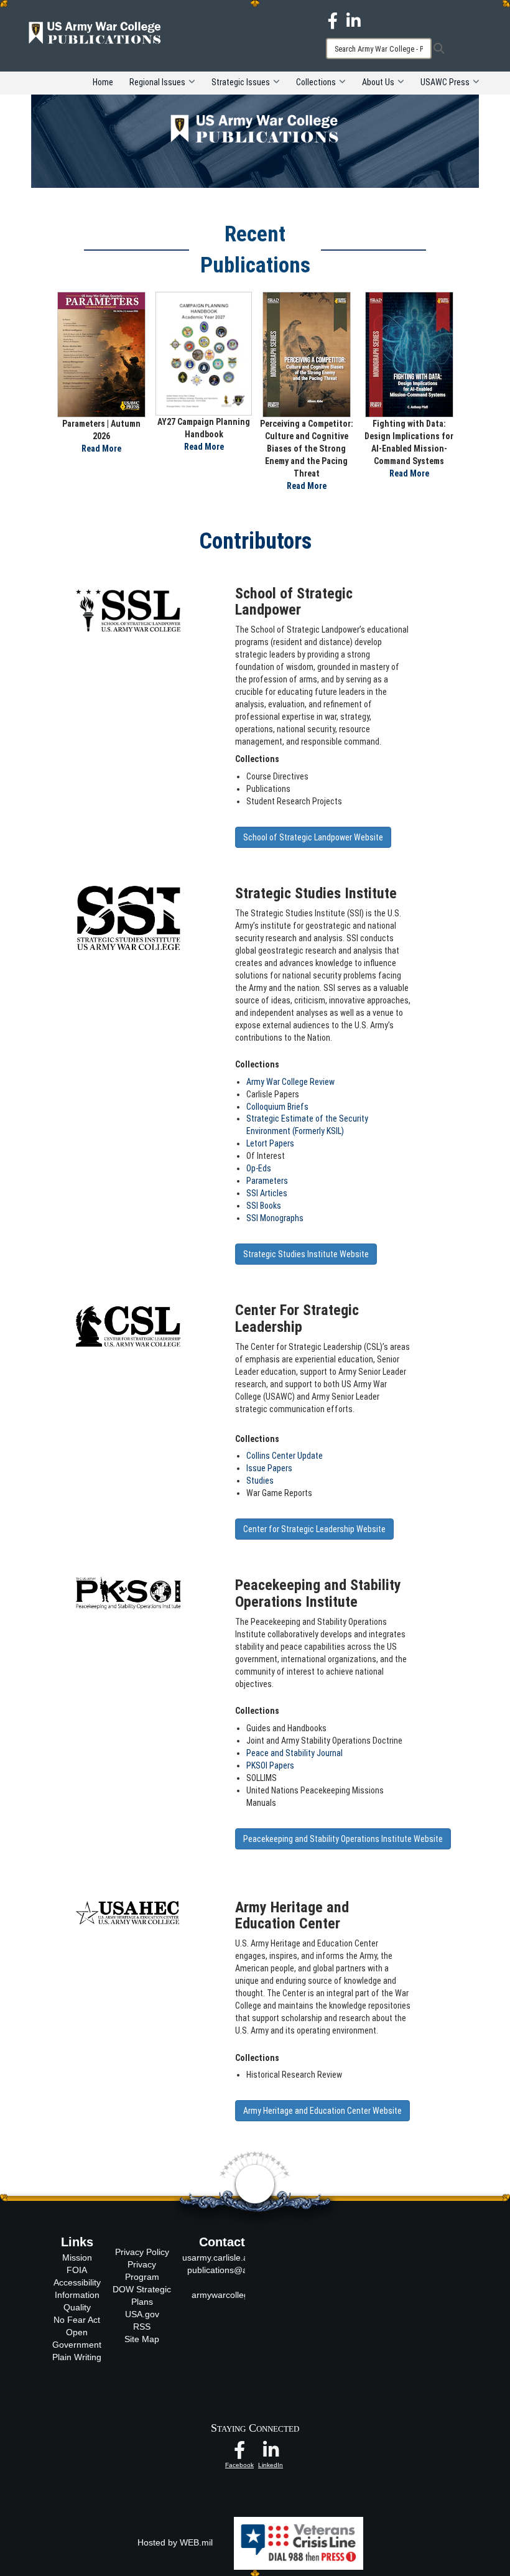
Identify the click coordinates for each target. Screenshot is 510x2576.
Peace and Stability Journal (294, 1753)
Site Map (142, 2339)
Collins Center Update (285, 1456)
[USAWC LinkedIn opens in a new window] (354, 20)
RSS (142, 2327)
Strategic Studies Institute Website (306, 1254)
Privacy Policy (142, 2252)
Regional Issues (157, 82)
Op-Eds (259, 1168)
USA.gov (142, 2314)
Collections (316, 82)
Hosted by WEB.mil (175, 2542)
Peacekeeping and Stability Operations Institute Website (343, 1839)
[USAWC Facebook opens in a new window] (333, 20)
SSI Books (264, 1206)
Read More (101, 449)
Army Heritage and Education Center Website (322, 2111)
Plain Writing (77, 2357)
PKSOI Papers (270, 1765)
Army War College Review (290, 1082)
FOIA (77, 2270)
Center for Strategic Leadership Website (314, 1529)
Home (103, 82)
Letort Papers (270, 1143)
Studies (260, 1481)
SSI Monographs (275, 1218)
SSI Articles (267, 1193)
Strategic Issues (241, 82)
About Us (378, 82)
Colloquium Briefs (277, 1107)
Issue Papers (269, 1468)
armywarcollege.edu (231, 2295)
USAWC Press (445, 82)
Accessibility (77, 2282)
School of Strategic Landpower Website (313, 837)
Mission (77, 2257)
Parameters (267, 1181)
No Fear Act (77, 2320)
